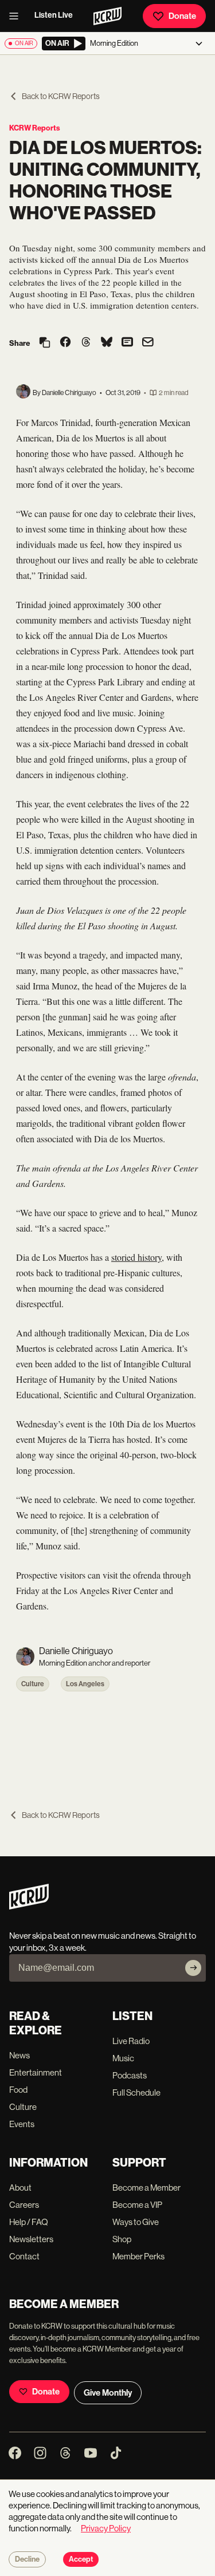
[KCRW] (29, 1906)
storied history (136, 1257)
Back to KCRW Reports (61, 96)
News (19, 2055)
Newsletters (31, 2239)
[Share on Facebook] (65, 343)
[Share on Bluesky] (107, 343)
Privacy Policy (106, 2528)
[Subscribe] (193, 1968)
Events (22, 2124)
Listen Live (54, 15)
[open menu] (17, 16)
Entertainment (36, 2072)
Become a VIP (137, 2205)
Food (18, 2090)
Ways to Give (136, 2222)
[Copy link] (45, 343)
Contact (24, 2256)
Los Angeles (85, 1684)
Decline (27, 2559)
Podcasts (130, 2075)
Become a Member (146, 2188)
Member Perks (138, 2256)
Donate (182, 16)
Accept (81, 2559)
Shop (122, 2239)
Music (123, 2058)
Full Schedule (136, 2092)
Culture (33, 1684)
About (20, 2188)
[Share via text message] (127, 343)
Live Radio (131, 2041)
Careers (24, 2205)
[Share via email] (148, 343)
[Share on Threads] (86, 343)
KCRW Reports (35, 128)
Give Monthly (108, 2393)
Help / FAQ (29, 2222)
